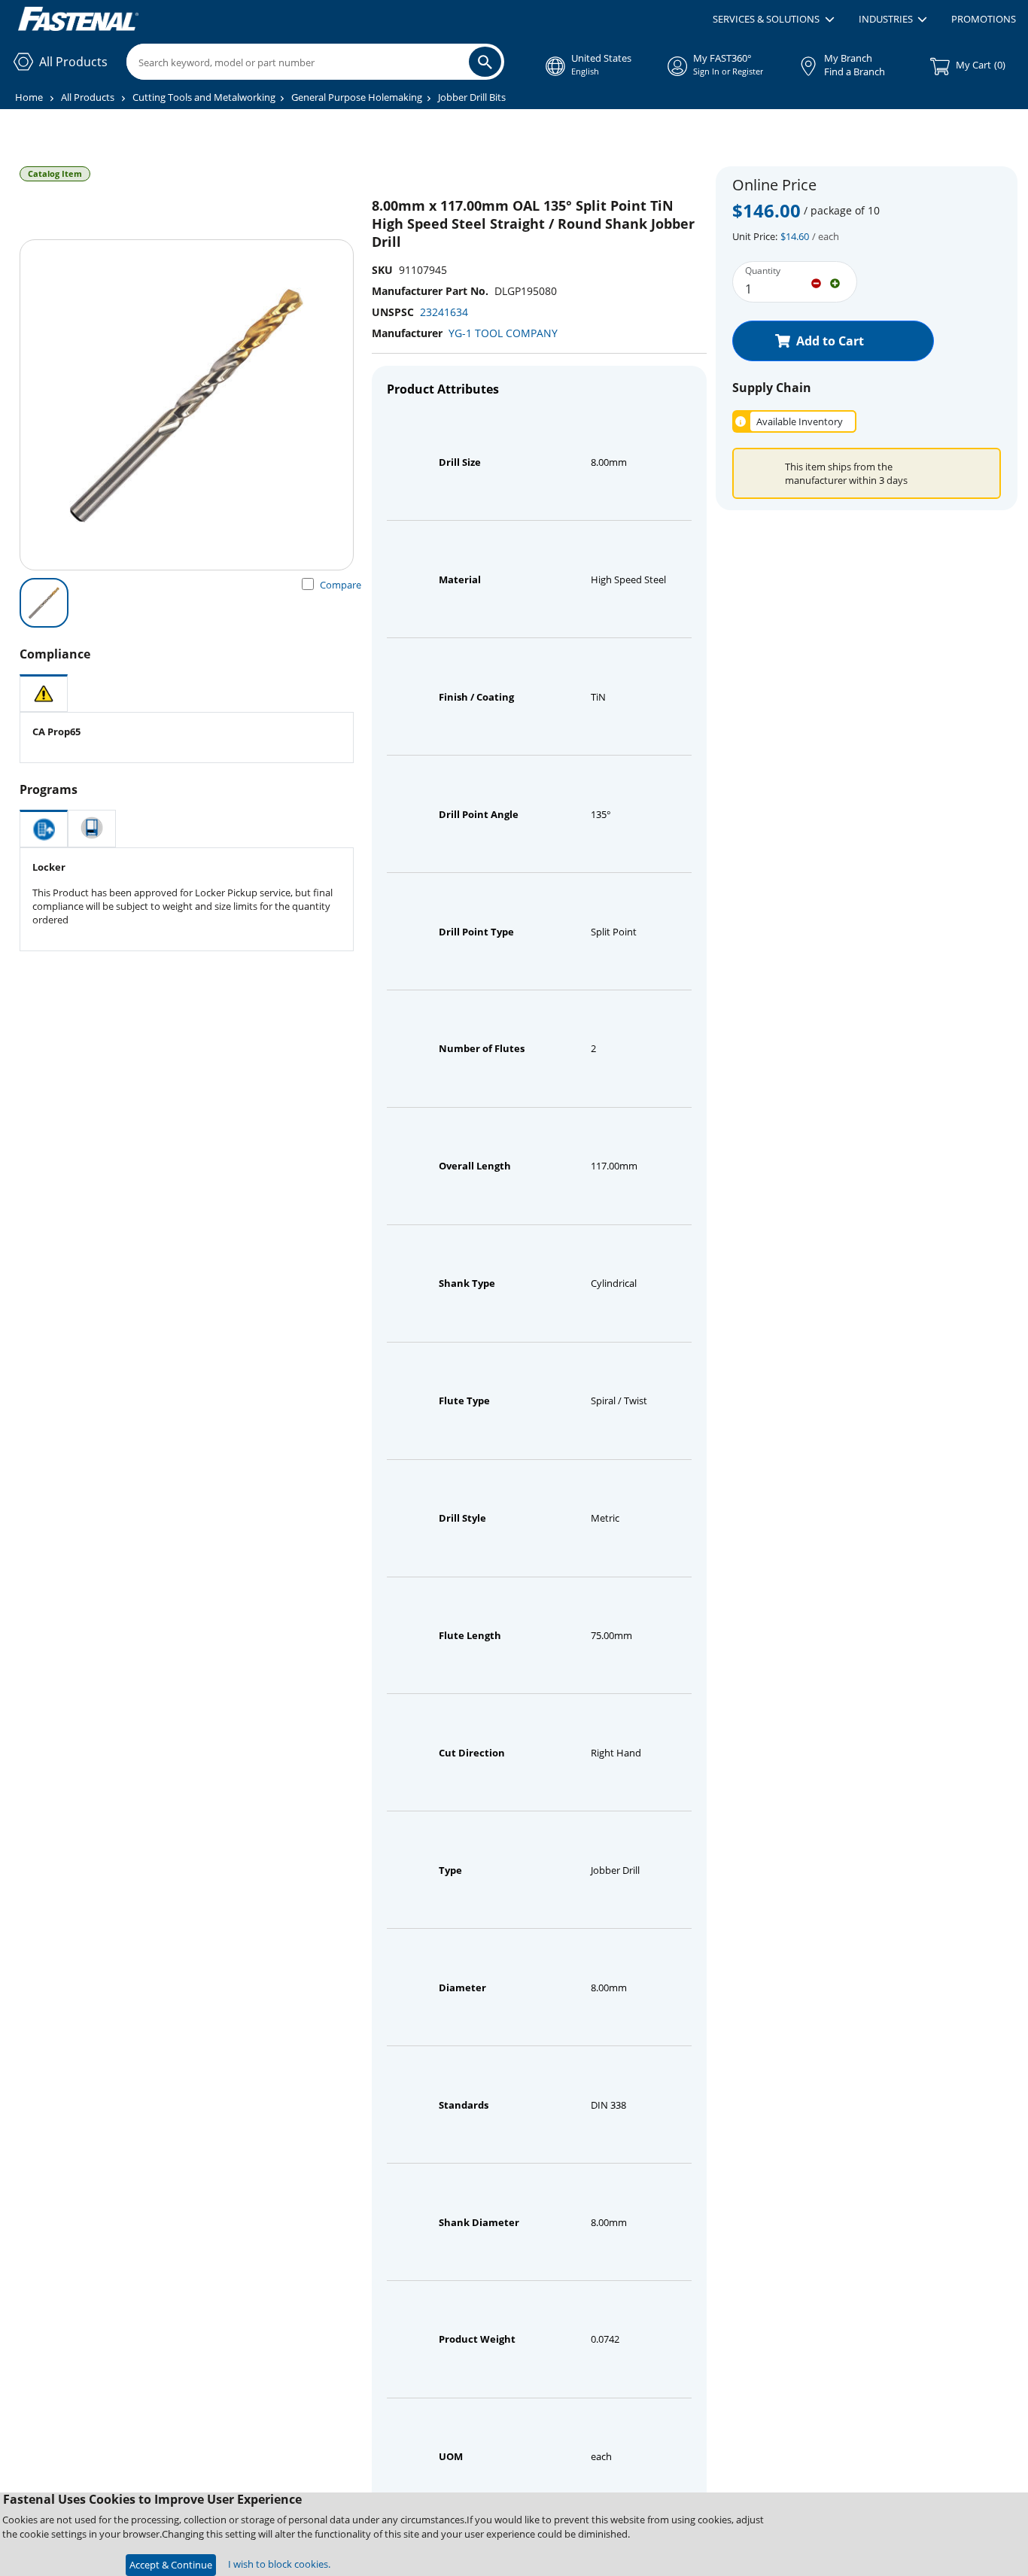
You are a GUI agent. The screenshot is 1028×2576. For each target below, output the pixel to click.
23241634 (444, 312)
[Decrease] (816, 282)
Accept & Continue (171, 2565)
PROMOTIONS (984, 19)
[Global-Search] (485, 62)
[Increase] (835, 282)
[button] (773, 20)
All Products (88, 97)
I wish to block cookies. (279, 2564)
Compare (341, 585)
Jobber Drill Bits (472, 97)
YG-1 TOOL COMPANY (503, 333)
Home (29, 97)
